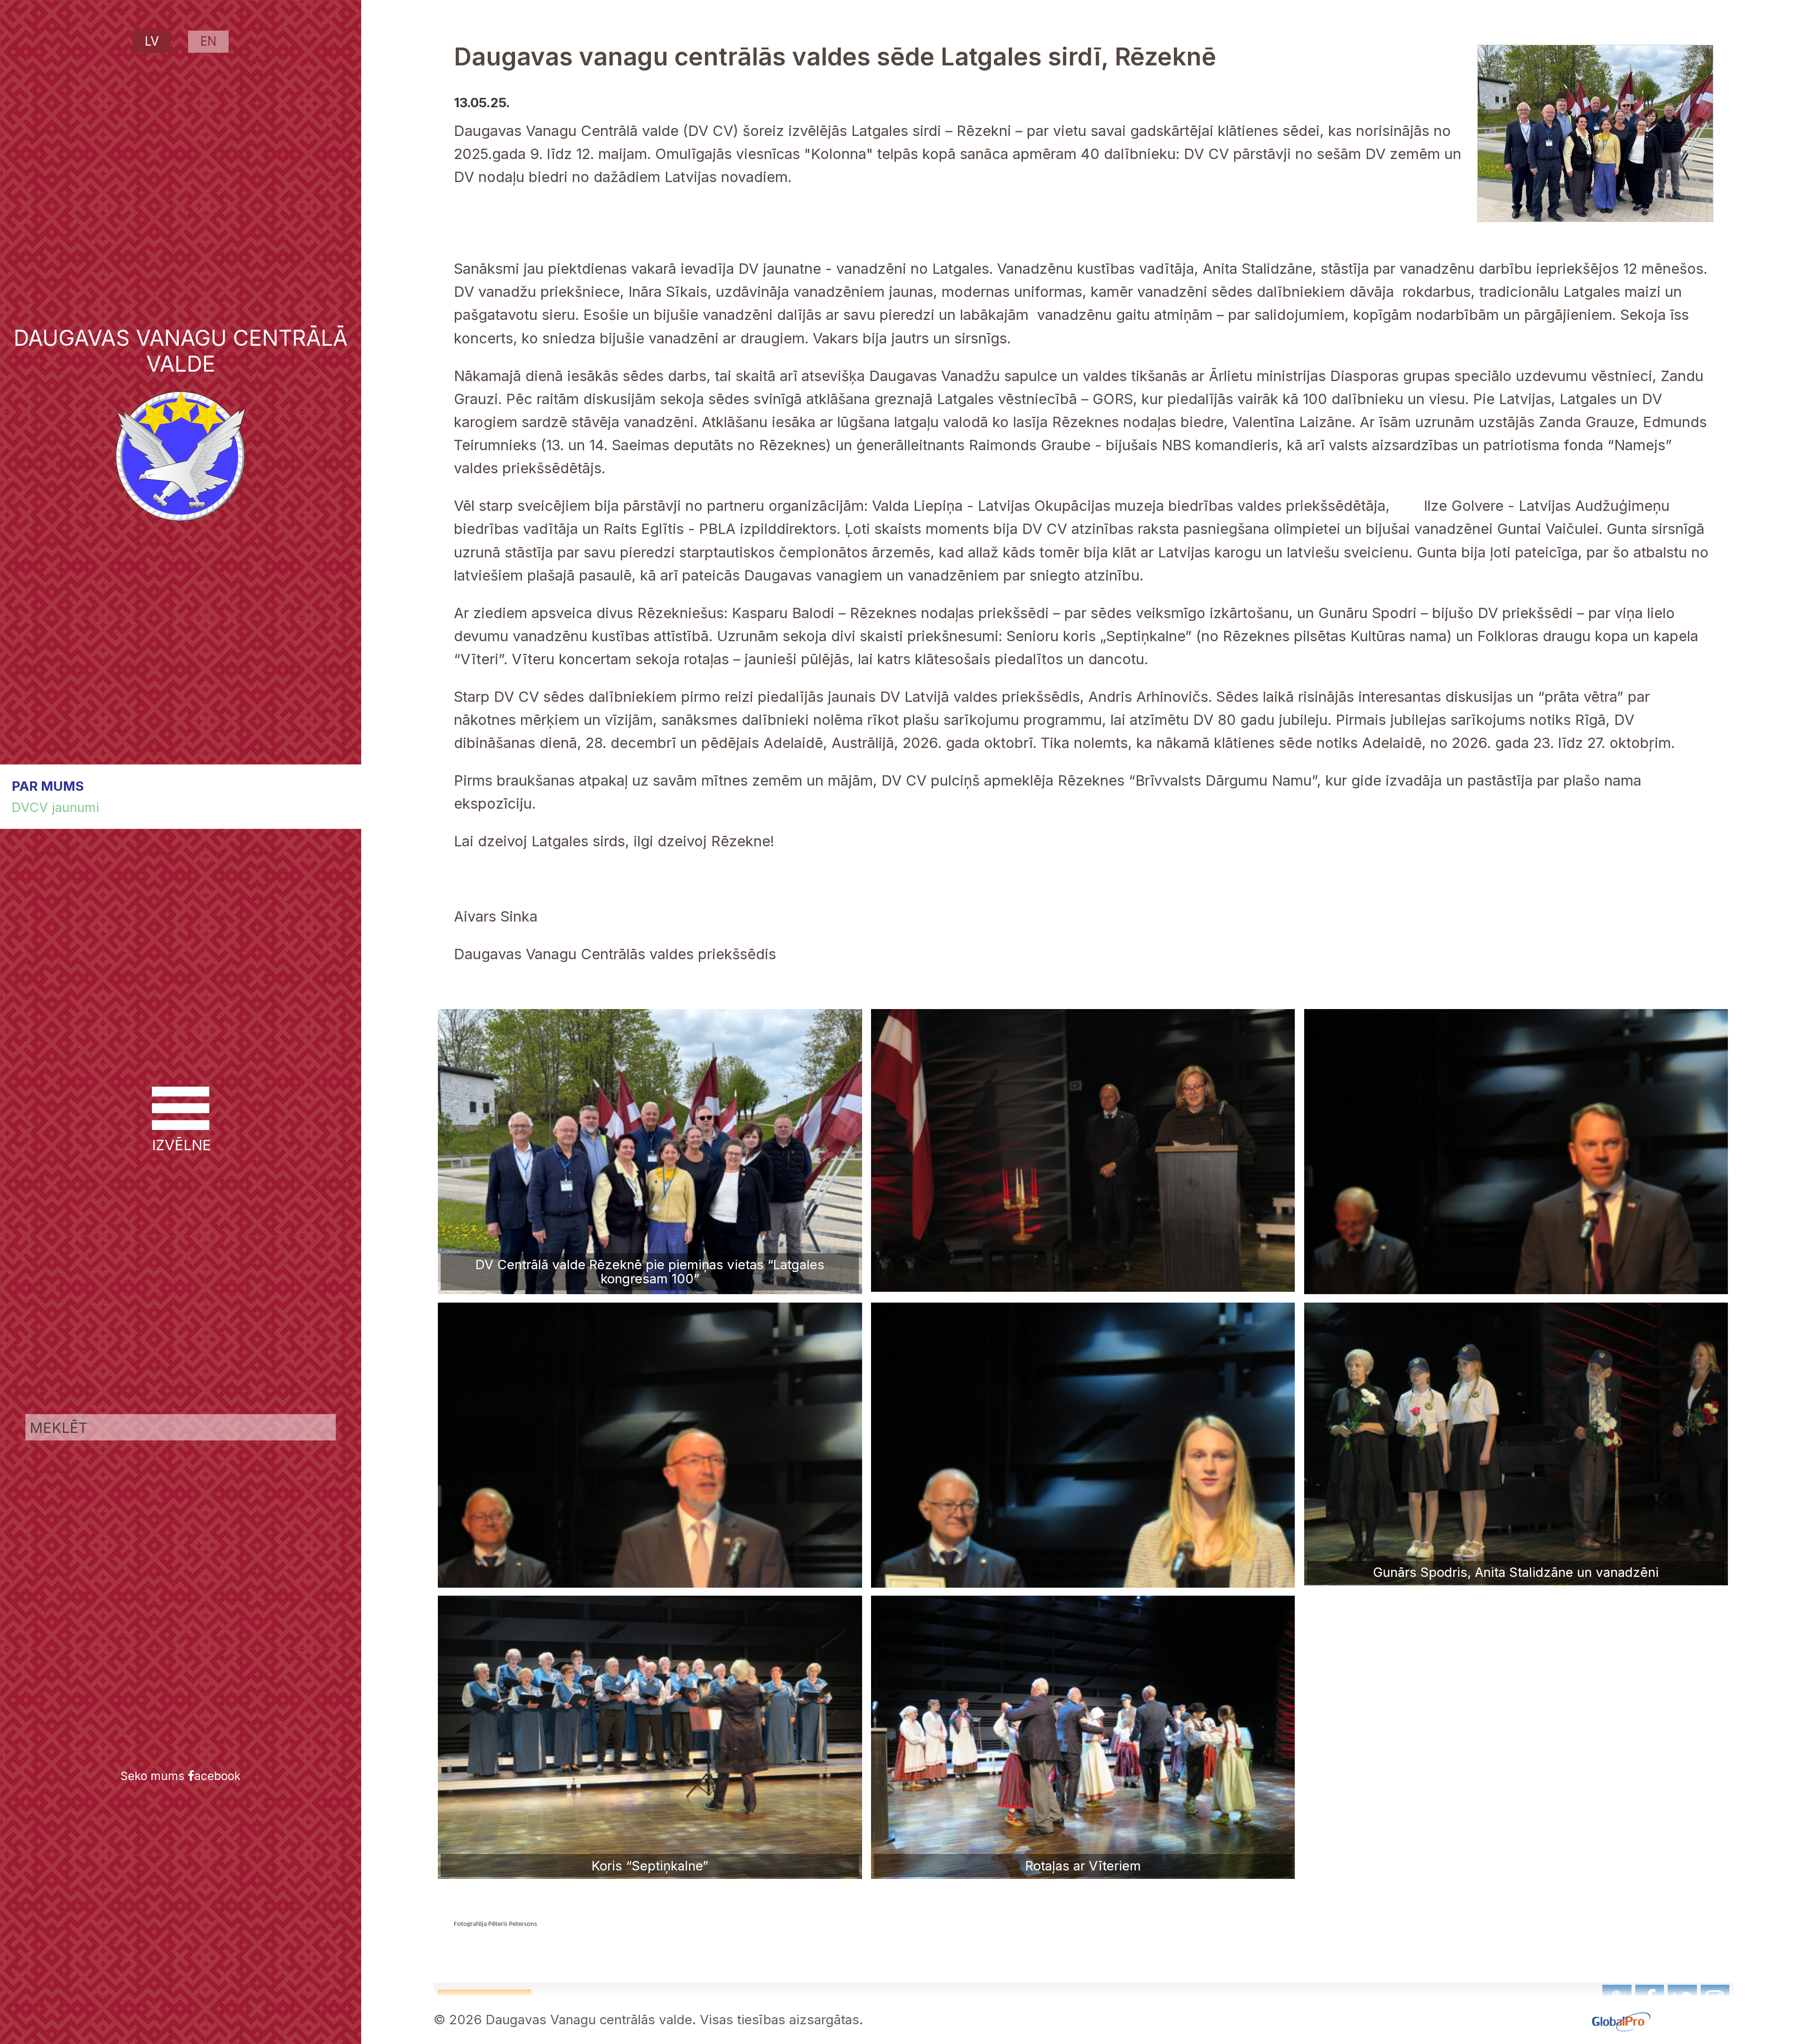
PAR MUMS (48, 786)
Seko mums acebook (181, 1776)
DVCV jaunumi (55, 807)
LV (152, 41)
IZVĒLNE (181, 1145)
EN (208, 41)
